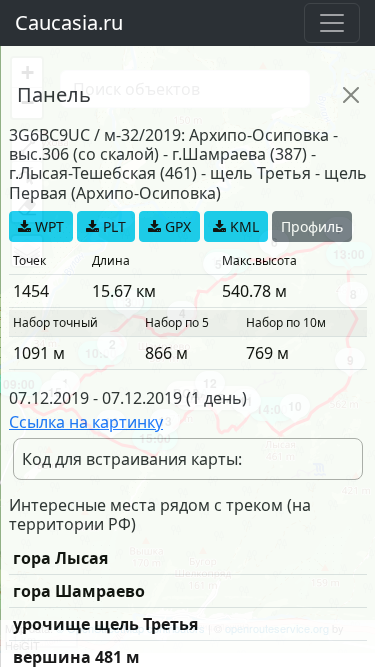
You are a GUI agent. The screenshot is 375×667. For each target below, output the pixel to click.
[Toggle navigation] (332, 23)
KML (242, 226)
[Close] (351, 95)
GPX (176, 226)
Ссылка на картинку (86, 422)
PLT (112, 226)
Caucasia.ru (69, 22)
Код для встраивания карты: (132, 459)
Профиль (312, 226)
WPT (47, 226)
